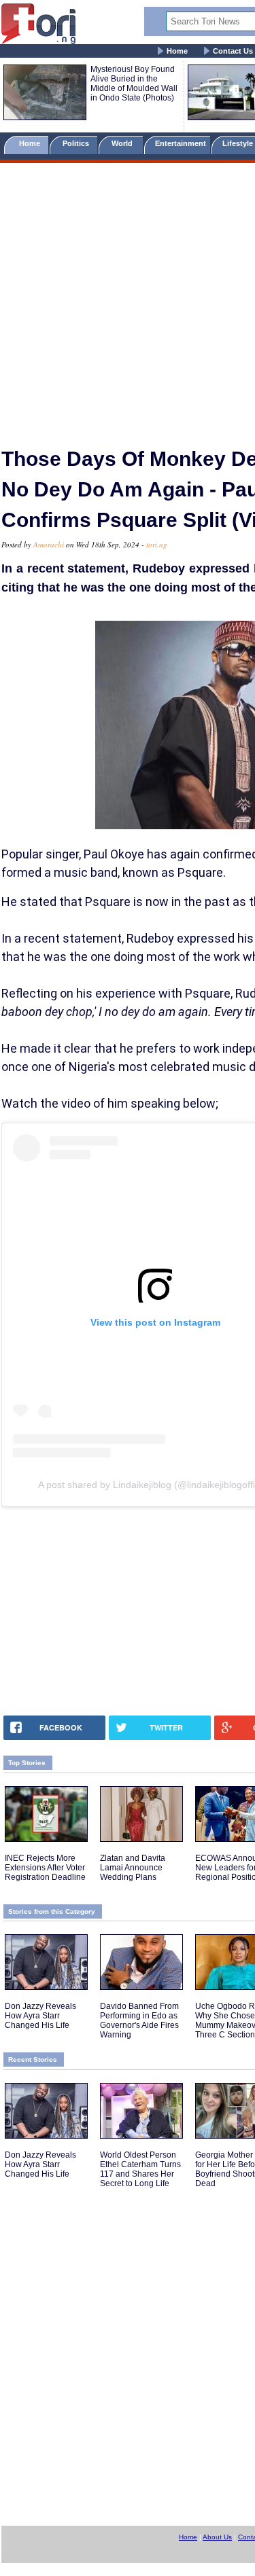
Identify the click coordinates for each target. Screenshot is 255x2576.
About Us (217, 2537)
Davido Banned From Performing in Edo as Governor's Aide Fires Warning (139, 2020)
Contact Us (233, 51)
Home (177, 51)
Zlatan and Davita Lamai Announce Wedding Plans (133, 1868)
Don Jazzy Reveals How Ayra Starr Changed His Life (40, 2016)
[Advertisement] (128, 299)
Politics (77, 143)
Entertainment (181, 143)
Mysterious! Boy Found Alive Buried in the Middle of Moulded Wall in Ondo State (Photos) (134, 84)
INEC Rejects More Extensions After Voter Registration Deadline (45, 1868)
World (124, 143)
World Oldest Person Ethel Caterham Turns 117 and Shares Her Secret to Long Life (140, 2169)
